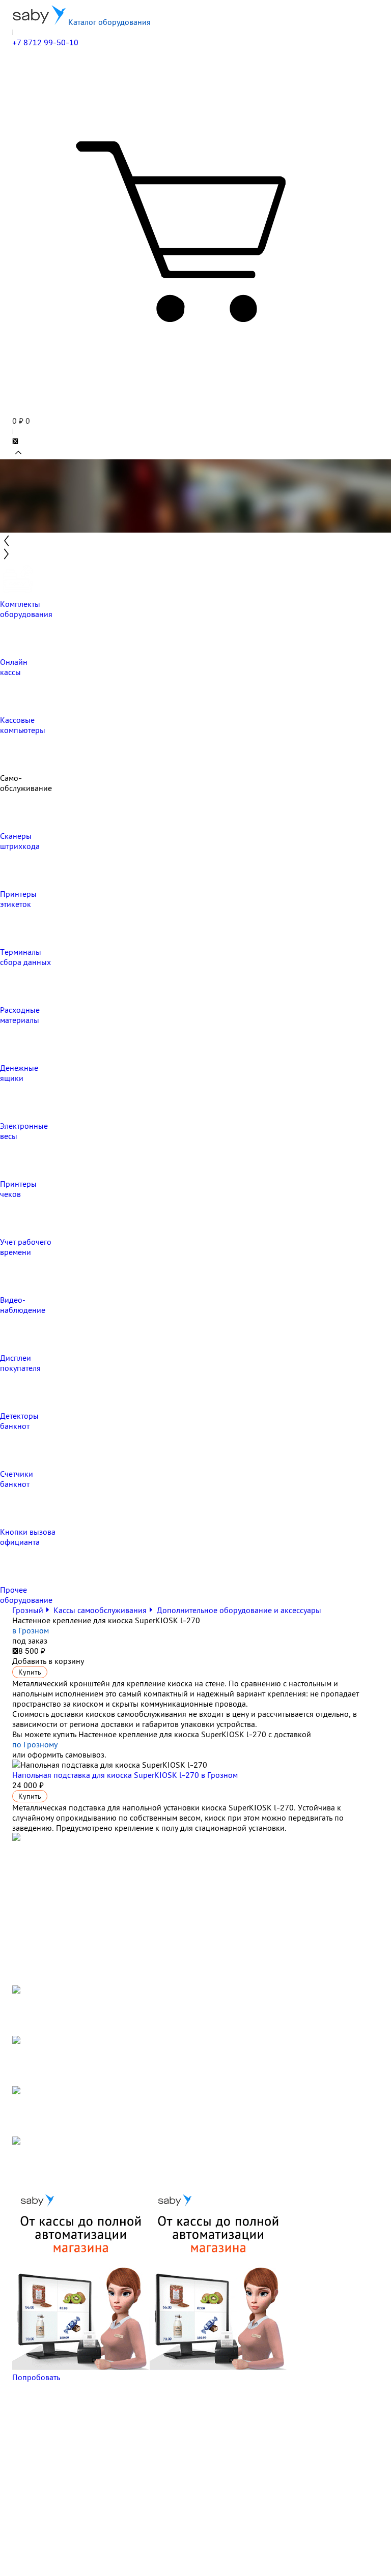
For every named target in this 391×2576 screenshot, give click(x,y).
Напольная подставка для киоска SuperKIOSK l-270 (125, 1775)
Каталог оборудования (108, 22)
